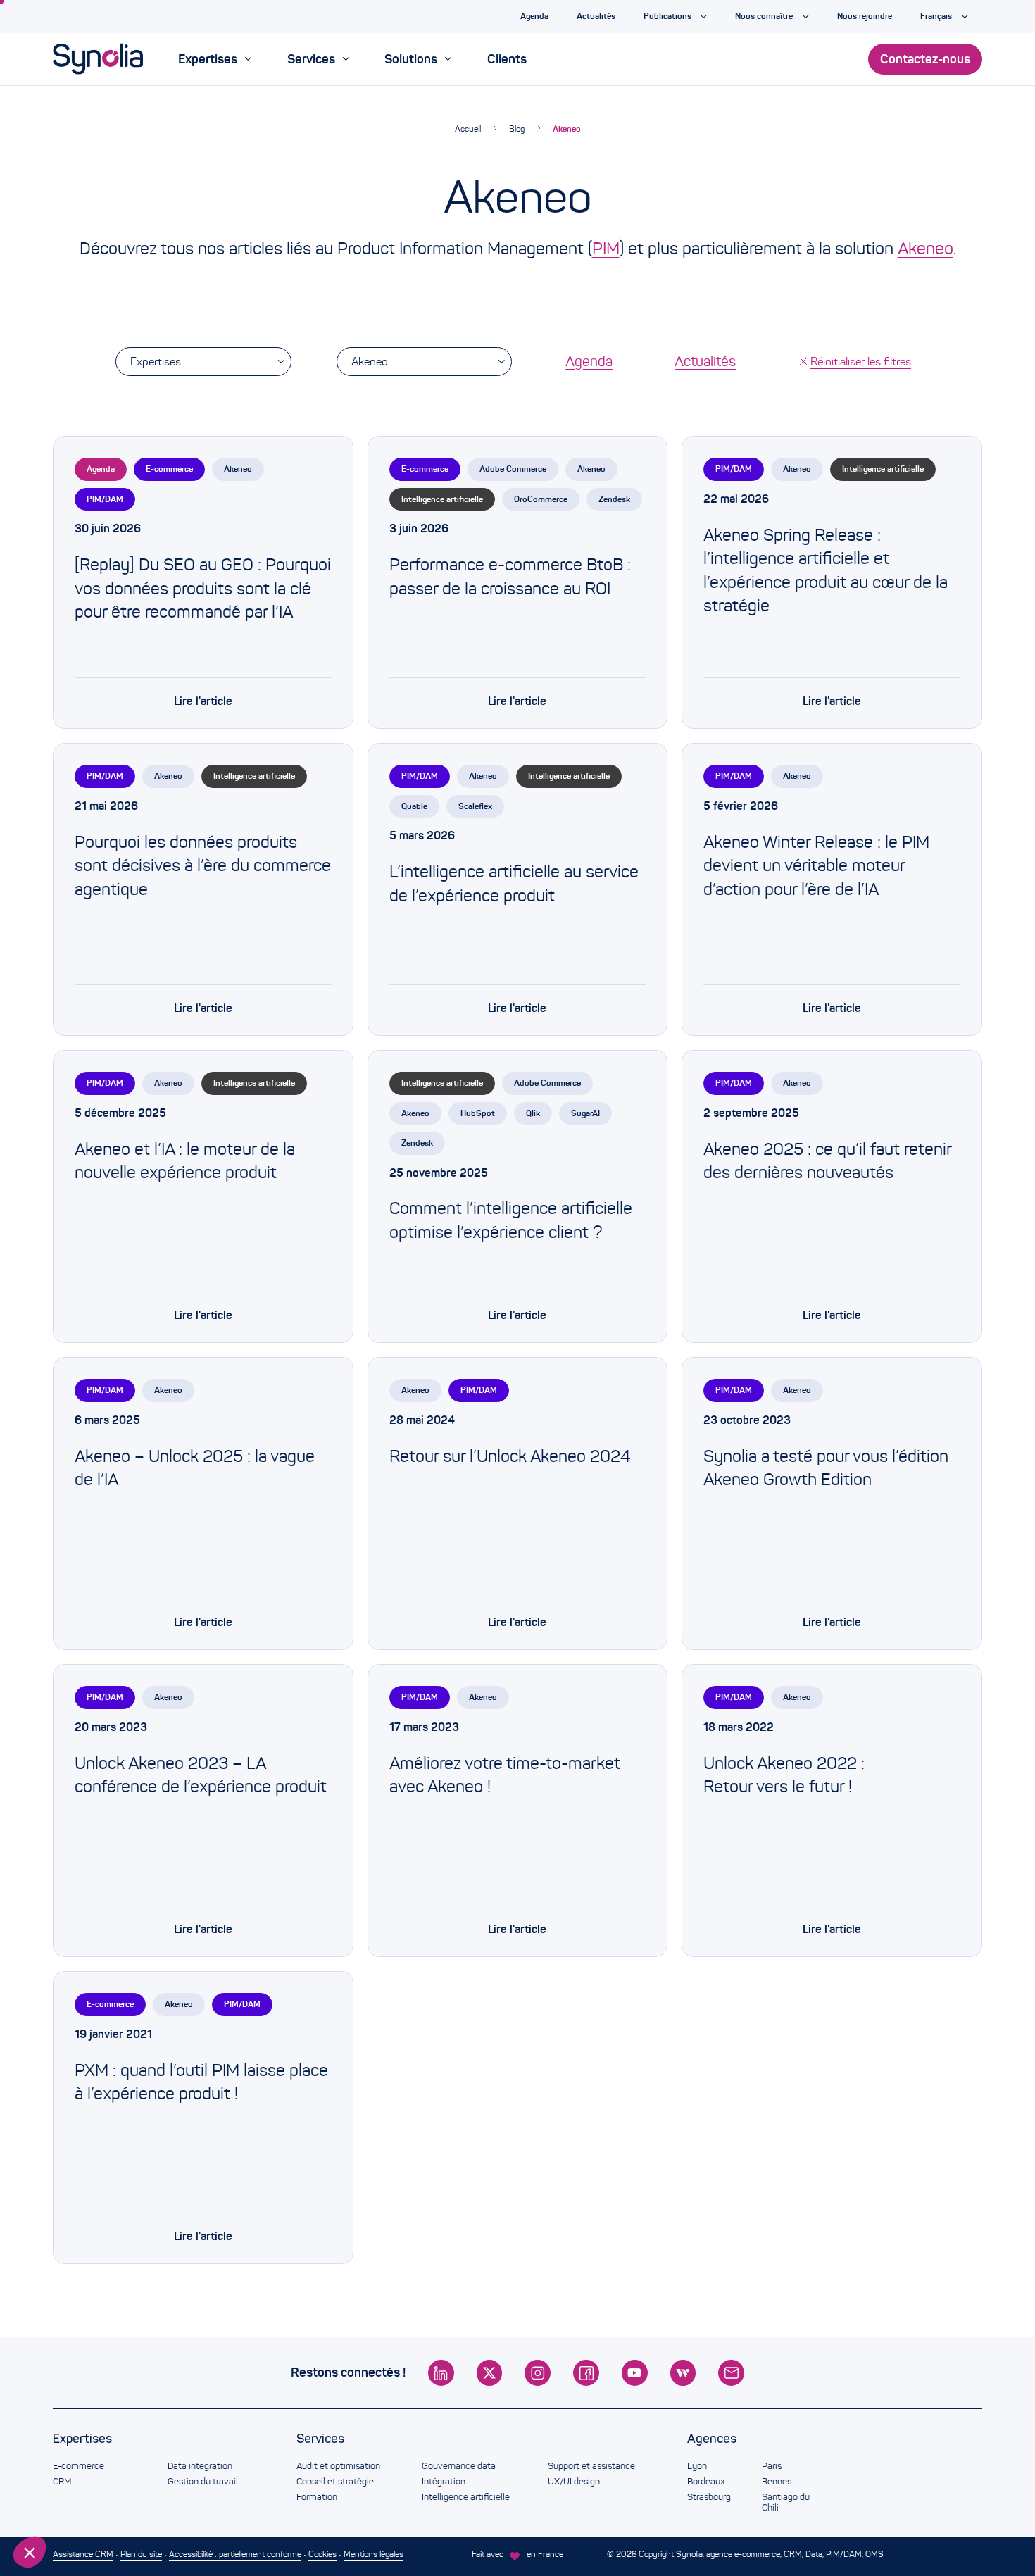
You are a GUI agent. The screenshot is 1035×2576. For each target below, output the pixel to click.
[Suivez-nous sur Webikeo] (683, 2373)
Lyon (697, 2466)
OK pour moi (236, 2505)
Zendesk (614, 499)
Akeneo (567, 129)
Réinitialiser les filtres (861, 362)
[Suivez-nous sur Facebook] (586, 2373)
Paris (772, 2466)
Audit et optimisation (338, 2466)
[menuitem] (215, 59)
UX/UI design (574, 2482)
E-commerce (169, 469)
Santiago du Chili (786, 2503)
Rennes (777, 2482)
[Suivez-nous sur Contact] (731, 2373)
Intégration (444, 2482)
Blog (517, 129)
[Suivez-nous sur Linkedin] (441, 2373)
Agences (712, 2439)
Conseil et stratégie (335, 2482)
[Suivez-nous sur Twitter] (490, 2373)
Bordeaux (706, 2482)
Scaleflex (475, 806)
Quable (414, 806)
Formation (317, 2497)
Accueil (468, 129)
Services (320, 2439)
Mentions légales (374, 2554)
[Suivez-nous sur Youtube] (635, 2373)
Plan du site (141, 2554)
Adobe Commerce (513, 469)
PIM (606, 249)
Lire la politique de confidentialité (92, 2459)
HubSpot (478, 1113)
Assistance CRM (83, 2554)
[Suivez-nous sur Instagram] (538, 2373)
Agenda (589, 361)
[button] (30, 2552)
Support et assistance (591, 2466)
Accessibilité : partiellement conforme (235, 2554)
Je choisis (88, 2505)
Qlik (533, 1113)
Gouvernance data (459, 2466)
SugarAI (585, 1113)
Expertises (156, 362)
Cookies (322, 2554)
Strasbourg (709, 2497)
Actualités (705, 361)
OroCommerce (541, 499)
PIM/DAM (105, 499)
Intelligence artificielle (442, 499)
